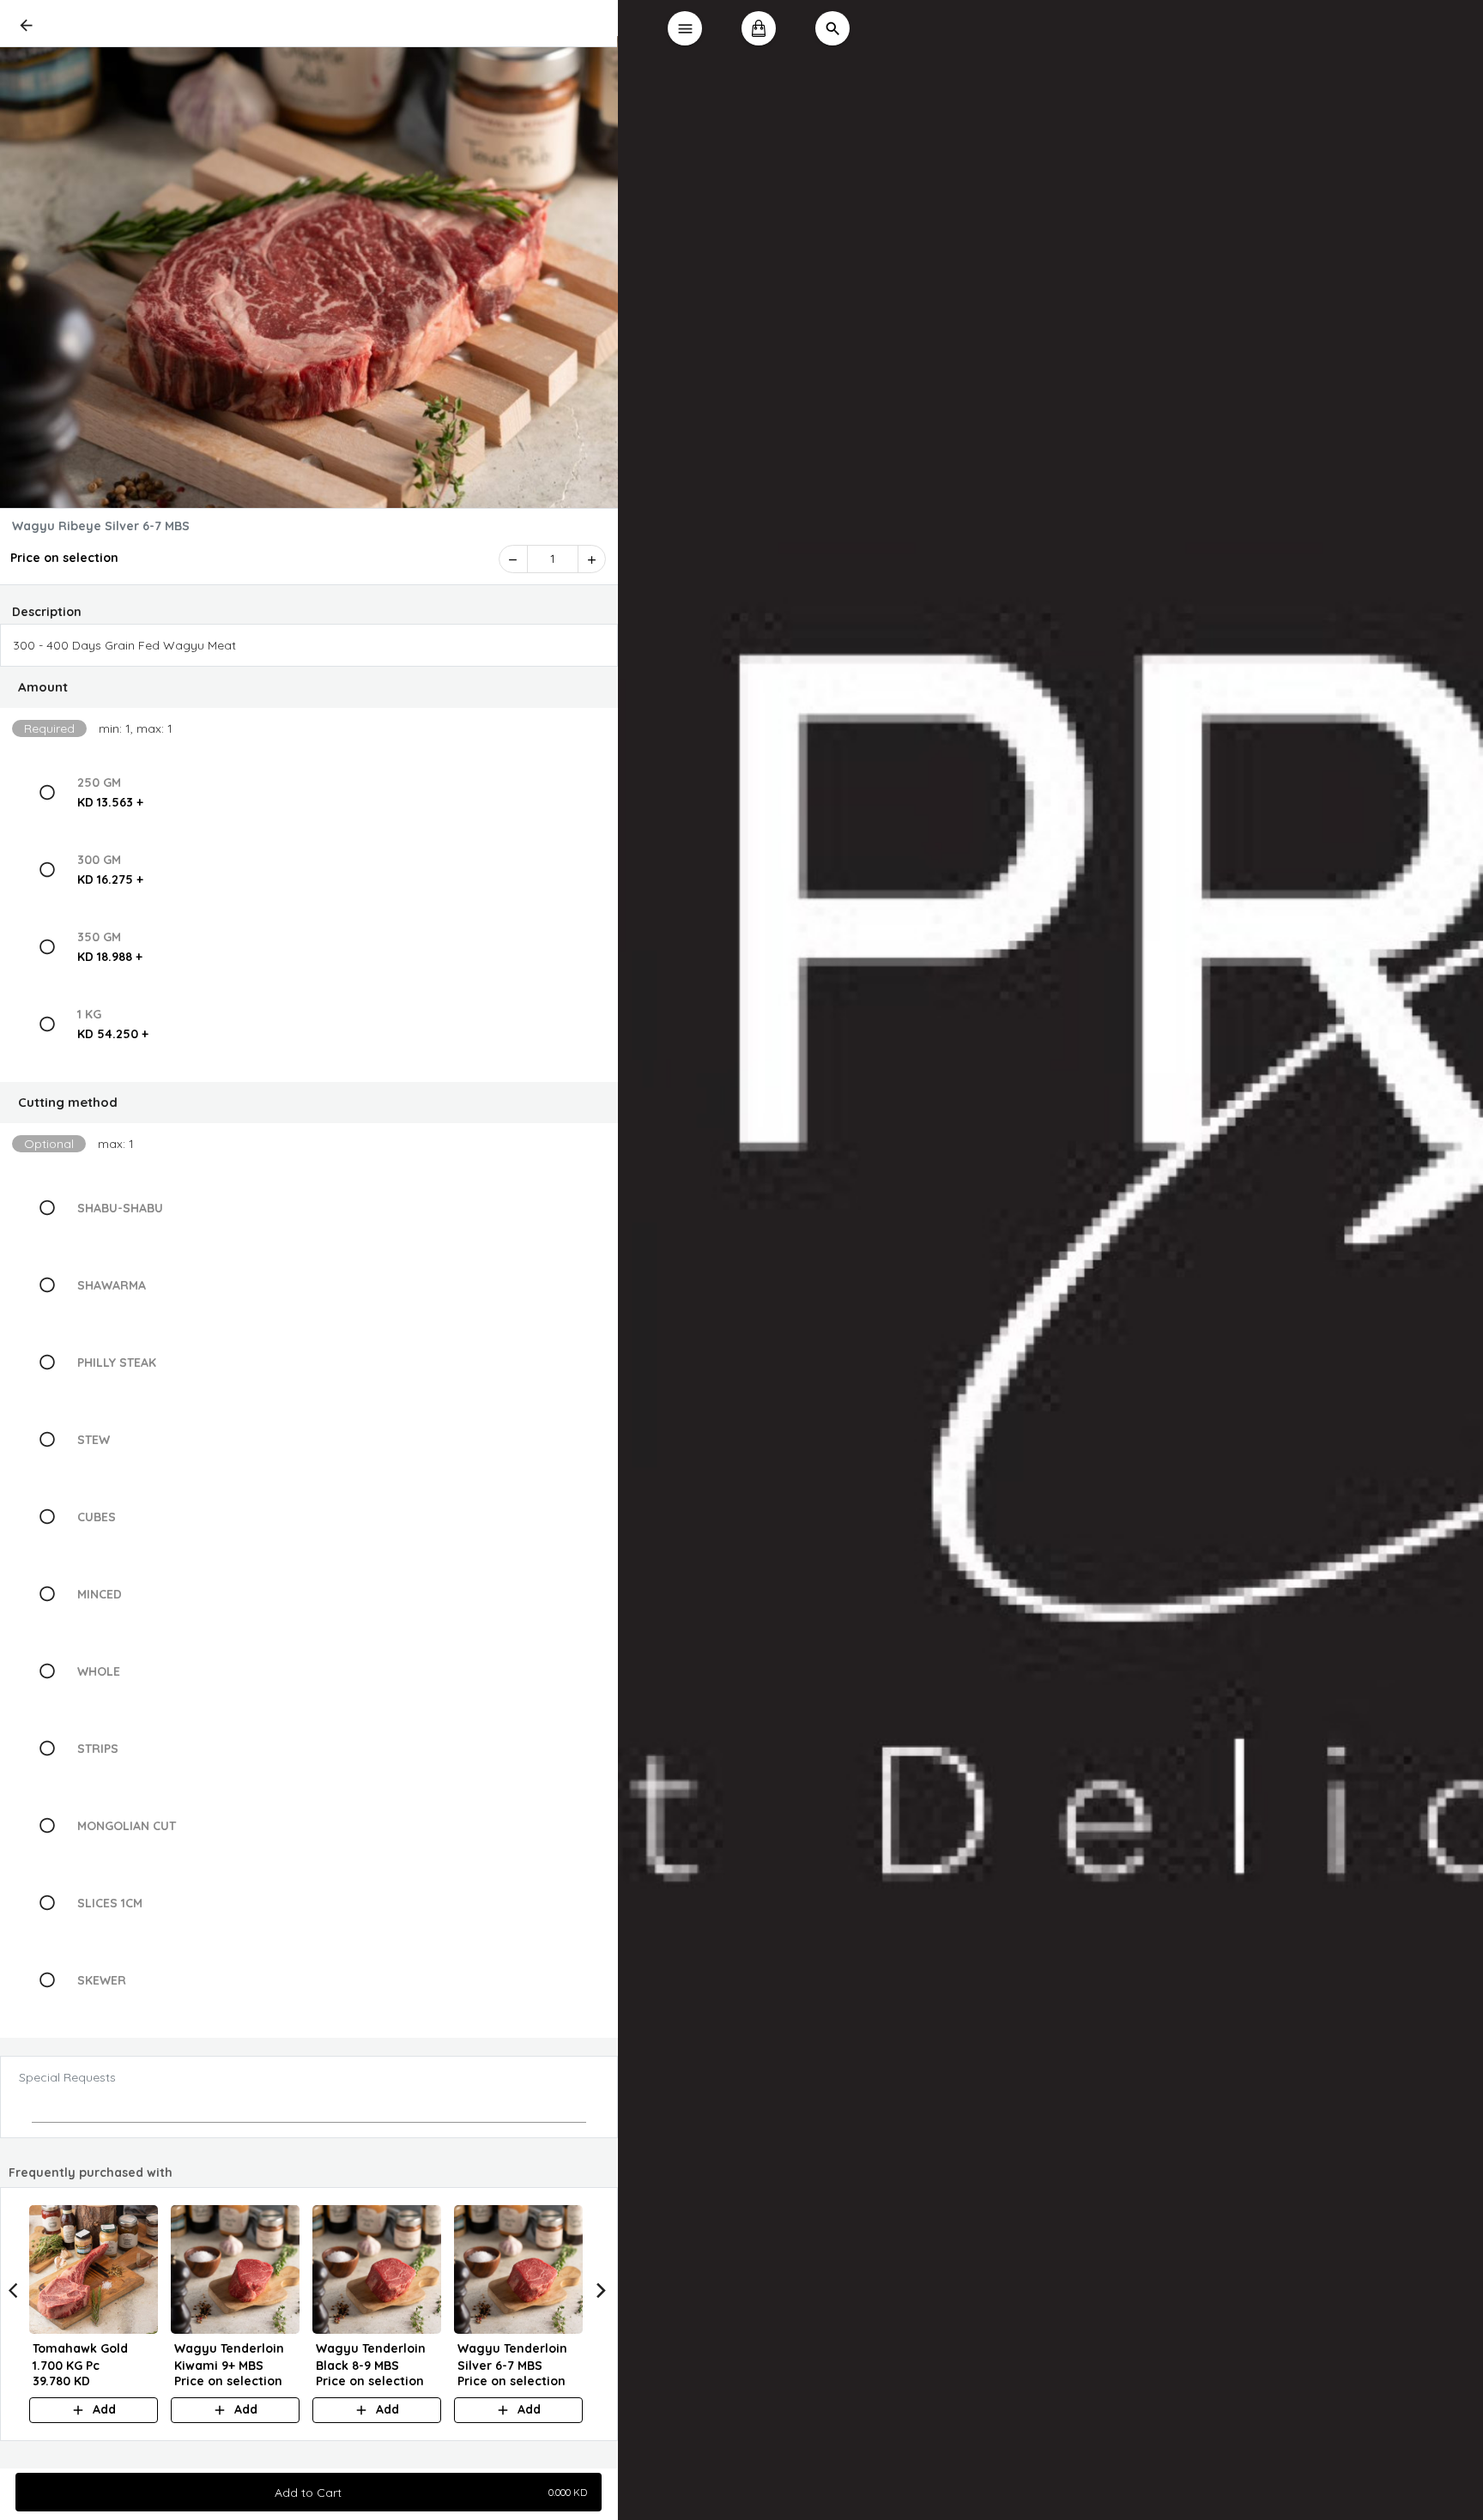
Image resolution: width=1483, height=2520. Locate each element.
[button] (309, 687)
